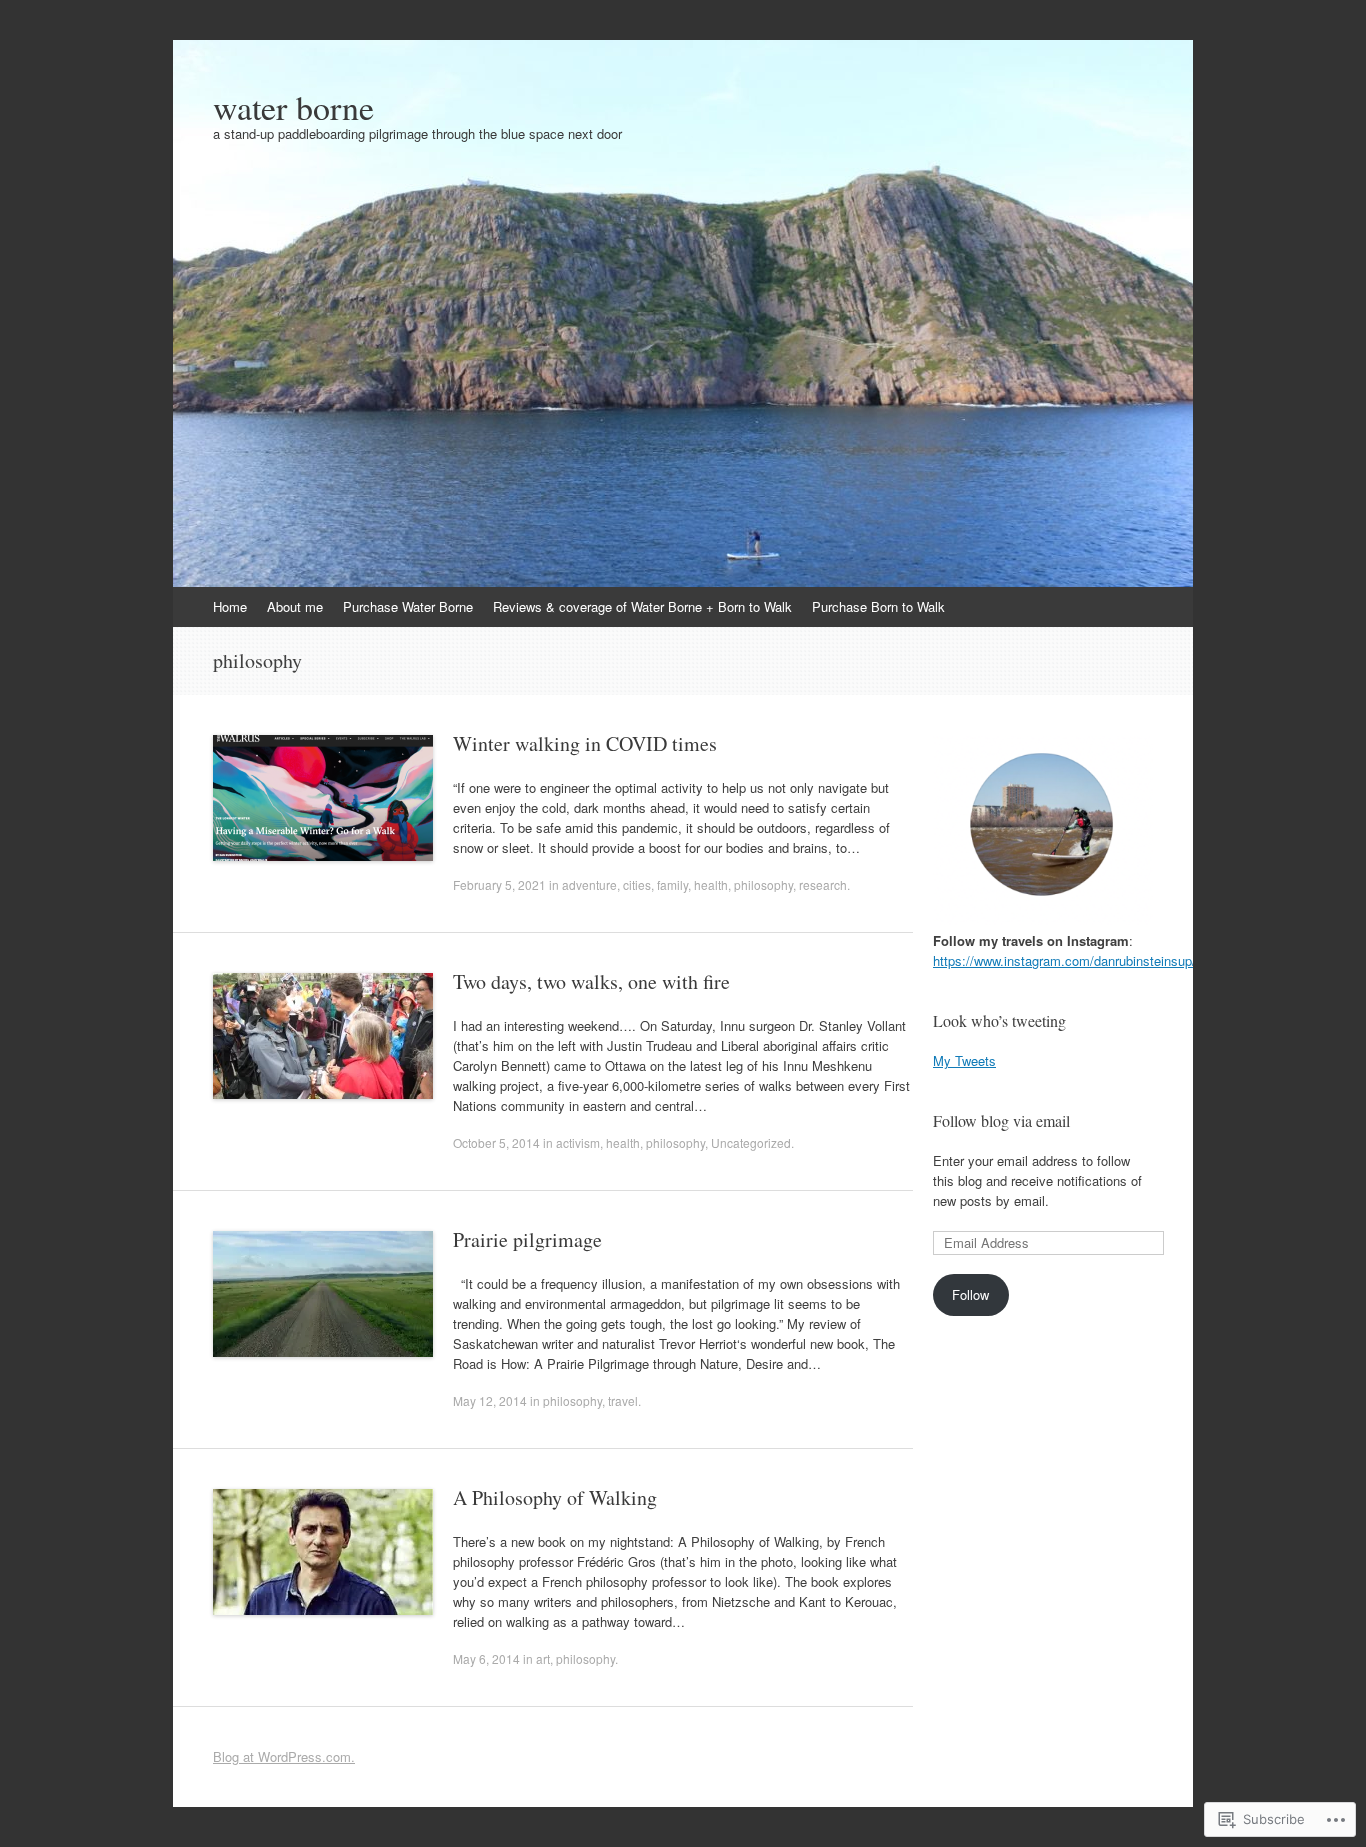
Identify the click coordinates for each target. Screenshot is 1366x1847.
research (823, 884)
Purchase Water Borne (408, 606)
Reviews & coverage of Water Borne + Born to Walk (642, 606)
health (711, 884)
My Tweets (964, 1060)
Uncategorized (751, 1142)
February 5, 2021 (499, 884)
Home (230, 606)
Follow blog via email (1001, 1120)
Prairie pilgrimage (527, 1239)
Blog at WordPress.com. (284, 1756)
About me (295, 606)
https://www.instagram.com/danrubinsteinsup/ (1064, 960)
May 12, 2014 (490, 1400)
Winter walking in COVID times (585, 743)
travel (623, 1400)
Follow (970, 1294)
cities (637, 884)
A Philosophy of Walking (555, 1497)
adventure (589, 884)
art (543, 1658)
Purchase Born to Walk (878, 606)
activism (578, 1142)
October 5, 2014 (496, 1142)
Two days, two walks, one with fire (591, 981)
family (672, 884)
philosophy (763, 884)
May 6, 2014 (486, 1658)
